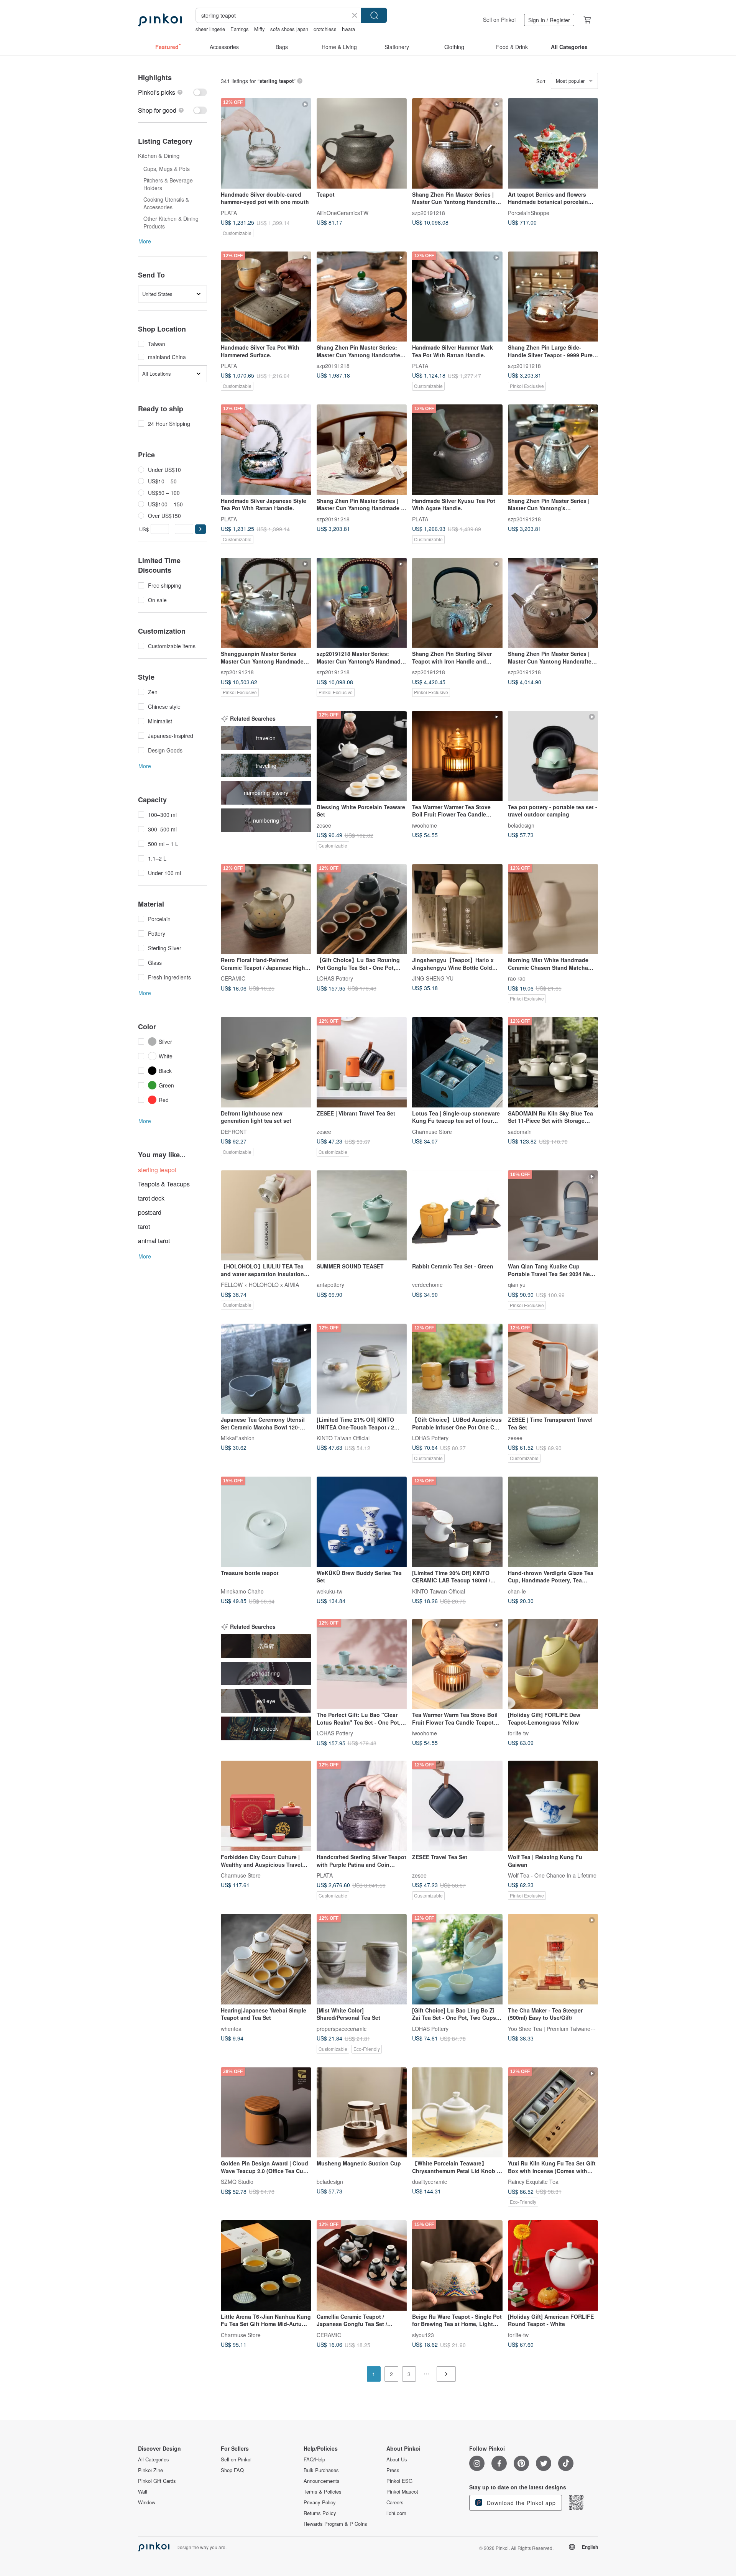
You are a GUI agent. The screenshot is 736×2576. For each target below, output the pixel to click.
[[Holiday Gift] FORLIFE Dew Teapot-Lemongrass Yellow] (553, 1664)
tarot (144, 1226)
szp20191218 (429, 212)
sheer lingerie (210, 29)
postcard (150, 1212)
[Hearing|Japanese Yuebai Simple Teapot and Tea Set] (266, 1959)
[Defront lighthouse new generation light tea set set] (266, 1062)
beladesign (521, 825)
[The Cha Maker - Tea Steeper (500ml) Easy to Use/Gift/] (553, 1959)
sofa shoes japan (289, 29)
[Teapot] (362, 143)
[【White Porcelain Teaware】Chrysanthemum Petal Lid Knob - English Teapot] (457, 2113)
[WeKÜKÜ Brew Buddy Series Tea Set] (362, 1522)
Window (147, 2502)
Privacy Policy (320, 2502)
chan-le (517, 1591)
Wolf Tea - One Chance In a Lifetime (552, 1875)
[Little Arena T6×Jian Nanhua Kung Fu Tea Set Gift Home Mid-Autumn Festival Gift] (266, 2265)
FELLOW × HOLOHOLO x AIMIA (260, 1285)
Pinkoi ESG (399, 2481)
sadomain (520, 1131)
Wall (143, 2492)
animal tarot (154, 1241)
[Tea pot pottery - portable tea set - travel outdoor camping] (553, 756)
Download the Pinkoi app (520, 2503)
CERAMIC (233, 978)
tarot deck (151, 1198)
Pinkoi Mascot (402, 2492)
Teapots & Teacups (164, 1184)
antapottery (330, 1285)
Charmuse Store (432, 1131)
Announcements (322, 2481)
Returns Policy (320, 2513)
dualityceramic (430, 2182)
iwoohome (425, 825)
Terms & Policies (323, 2492)
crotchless (325, 29)
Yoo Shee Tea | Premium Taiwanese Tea (557, 2028)
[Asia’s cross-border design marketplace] (160, 20)
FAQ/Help (314, 2459)
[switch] (172, 92)
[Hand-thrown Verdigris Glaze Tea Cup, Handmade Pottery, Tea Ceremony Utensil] (553, 1522)
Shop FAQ (232, 2470)
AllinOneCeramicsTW (343, 212)
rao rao (517, 978)
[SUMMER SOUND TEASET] (362, 1216)
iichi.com (396, 2513)
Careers (395, 2502)
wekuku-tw (329, 1591)
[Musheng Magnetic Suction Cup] (362, 2113)
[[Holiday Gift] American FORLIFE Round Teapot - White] (553, 2265)
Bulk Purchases (321, 2470)
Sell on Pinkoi (499, 20)
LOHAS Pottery (335, 978)
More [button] (145, 241)
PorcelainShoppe (529, 212)
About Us (397, 2459)
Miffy (260, 29)
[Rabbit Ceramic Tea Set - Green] (457, 1216)
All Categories (154, 2459)
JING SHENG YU (433, 978)
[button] (200, 529)
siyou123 (423, 2334)
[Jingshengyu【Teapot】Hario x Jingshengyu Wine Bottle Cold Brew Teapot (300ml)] (457, 909)
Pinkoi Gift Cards (157, 2481)
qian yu (517, 1285)
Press (393, 2470)
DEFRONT (234, 1131)
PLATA (229, 212)
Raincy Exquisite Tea (533, 2182)
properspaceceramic (342, 2028)
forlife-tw (518, 1733)
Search (374, 15)
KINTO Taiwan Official (343, 1438)
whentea (231, 2028)
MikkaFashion (238, 1438)
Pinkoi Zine (150, 2470)
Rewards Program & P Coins (335, 2524)
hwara (348, 29)
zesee (324, 825)
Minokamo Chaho (242, 1591)
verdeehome (427, 1285)
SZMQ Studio (237, 2182)
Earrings (240, 29)
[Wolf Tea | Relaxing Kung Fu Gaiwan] (553, 1806)
